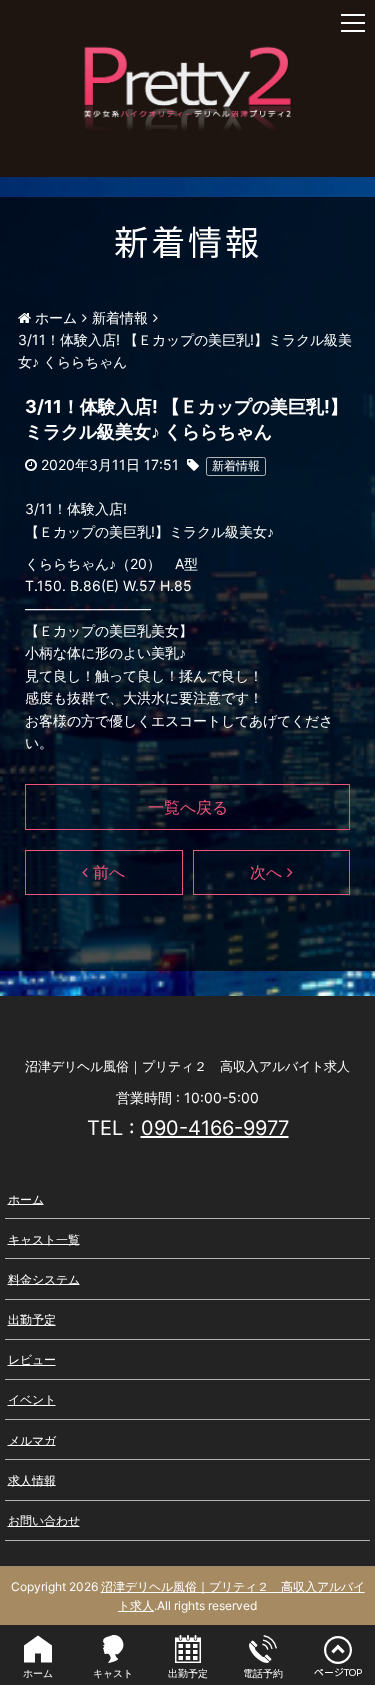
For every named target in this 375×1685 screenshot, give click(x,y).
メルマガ (32, 1439)
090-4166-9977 (215, 1128)
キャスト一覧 (44, 1238)
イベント (32, 1399)
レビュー (32, 1359)
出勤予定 (32, 1319)
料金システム (44, 1278)
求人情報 (32, 1479)
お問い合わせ (44, 1520)
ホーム (26, 1198)
